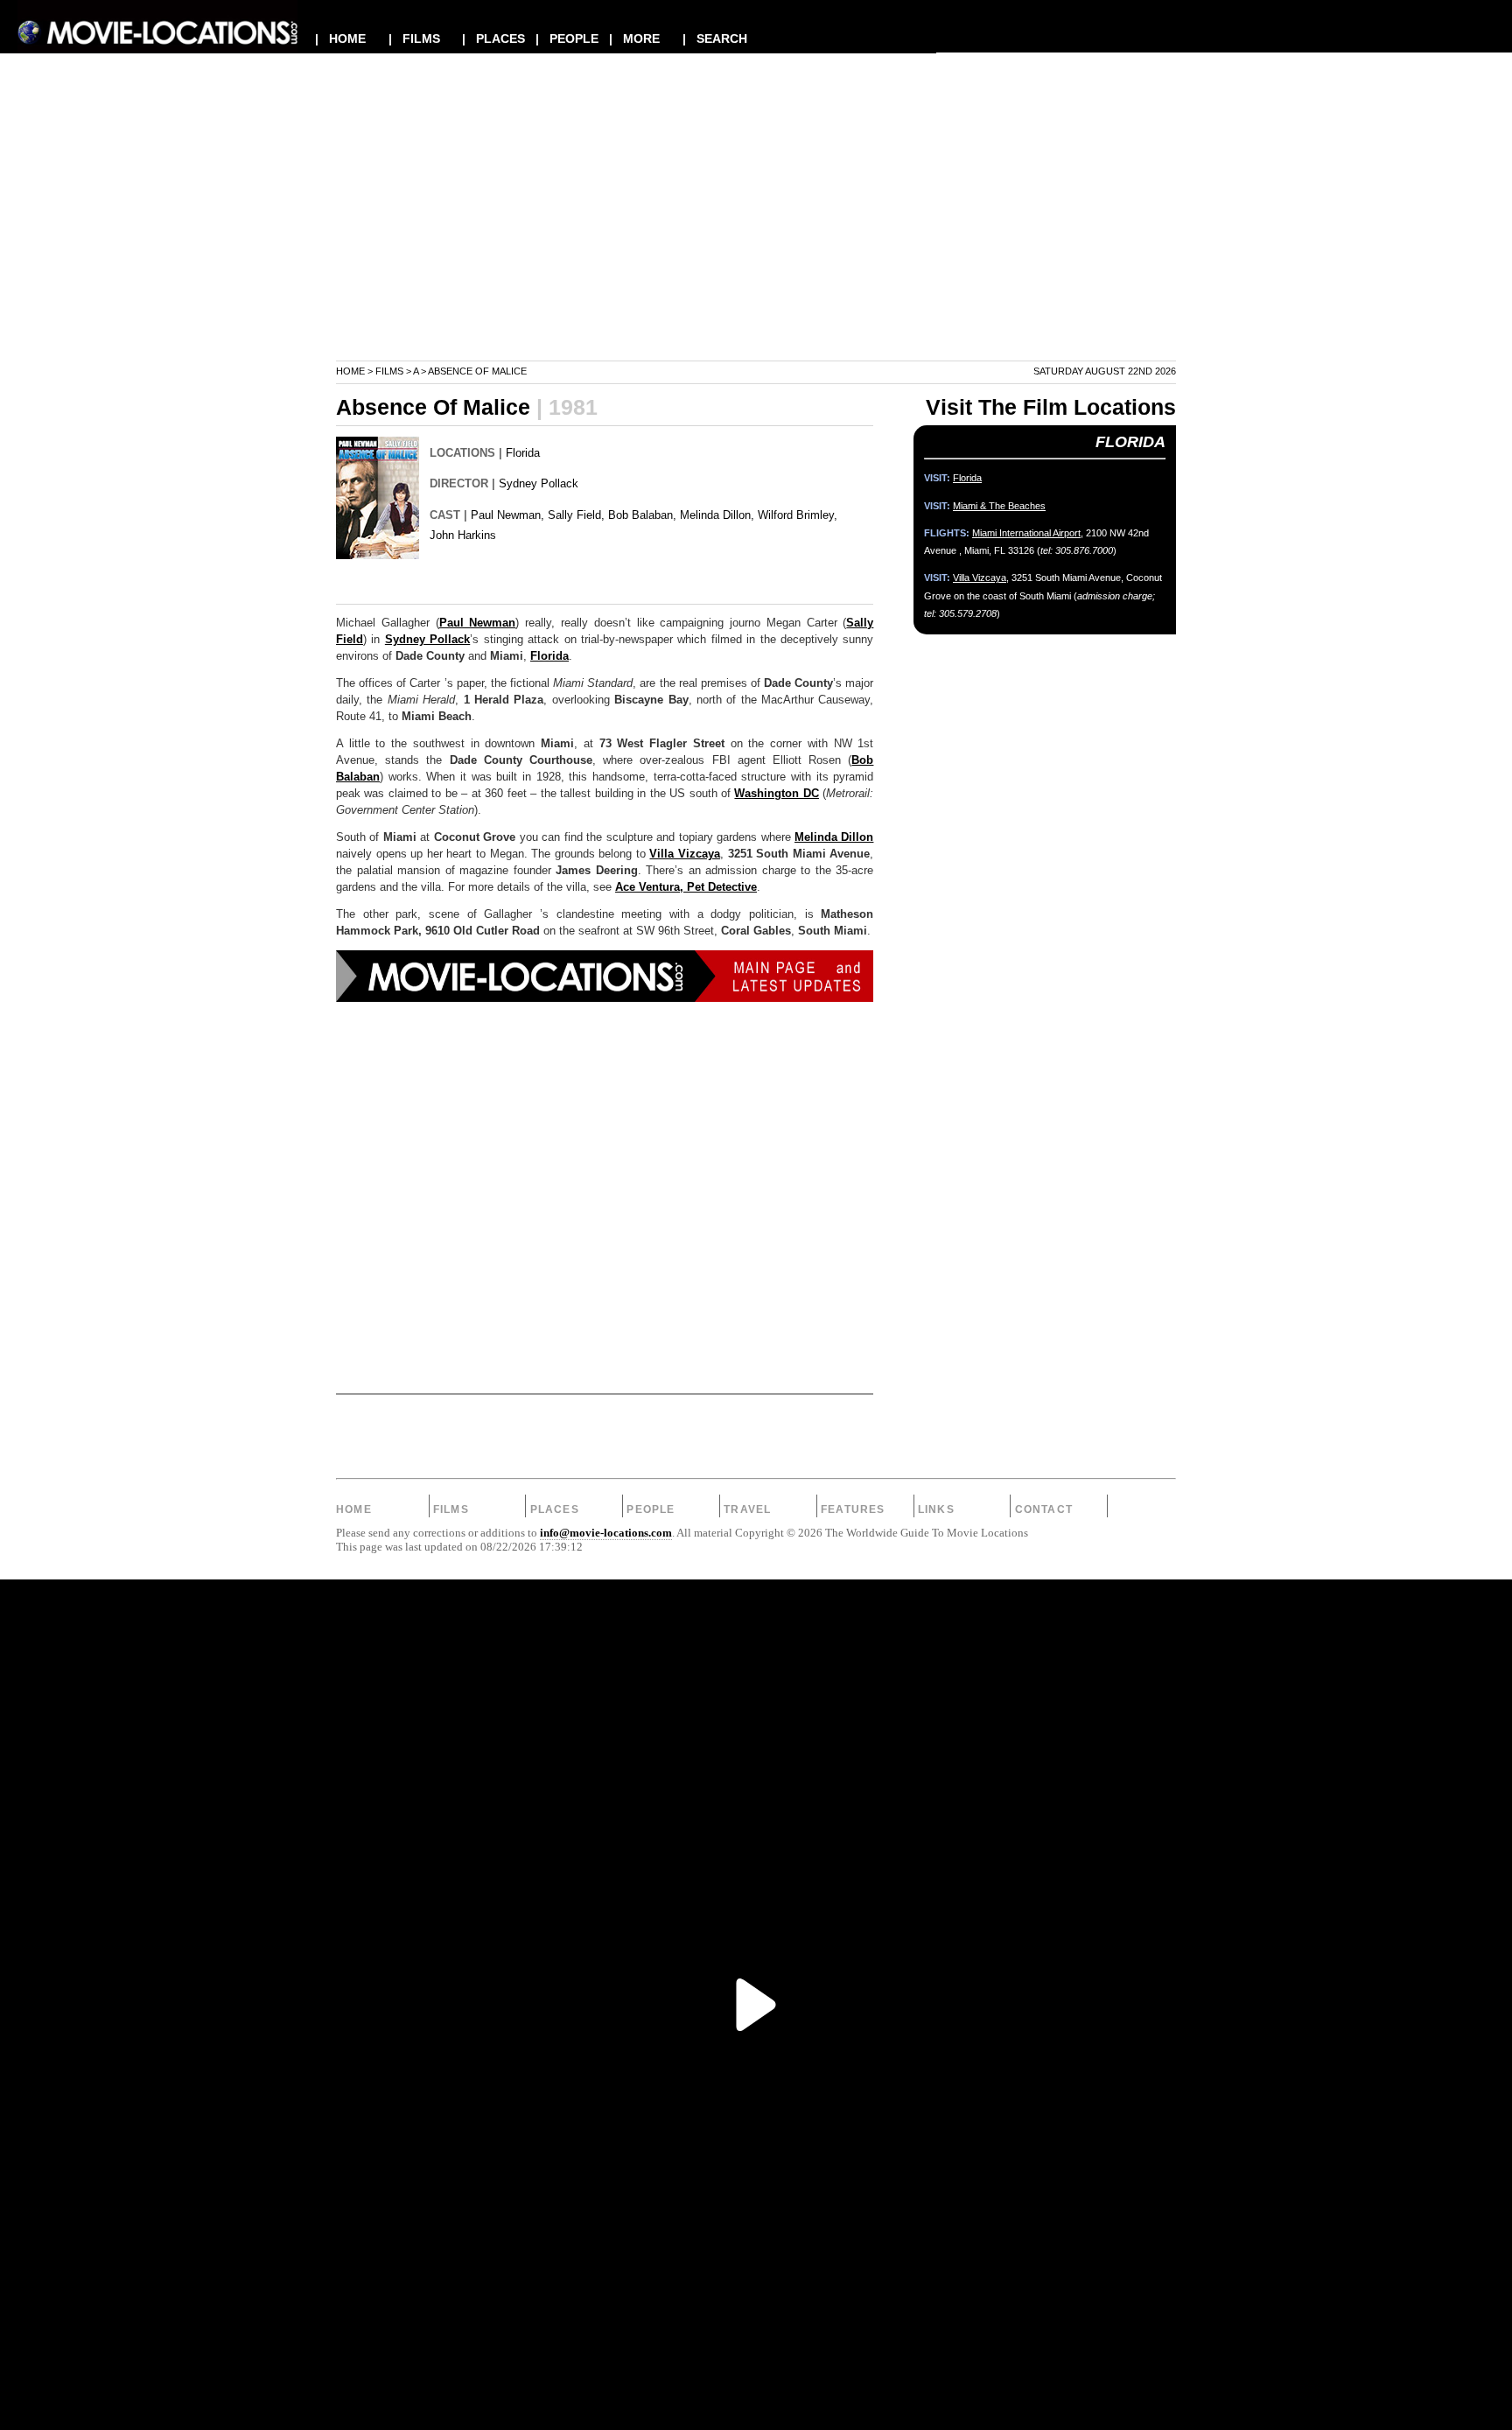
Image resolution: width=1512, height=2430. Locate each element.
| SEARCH (715, 39)
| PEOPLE (567, 39)
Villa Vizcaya (685, 854)
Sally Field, (576, 515)
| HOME (340, 39)
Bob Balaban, (642, 515)
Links (936, 1509)
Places (555, 1509)
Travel (747, 1509)
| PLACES (493, 39)
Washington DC (776, 794)
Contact (1044, 1509)
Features (853, 1509)
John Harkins (463, 535)
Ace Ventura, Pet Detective (686, 887)
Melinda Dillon (834, 837)
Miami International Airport (1026, 533)
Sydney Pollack (539, 483)
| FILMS (414, 39)
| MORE (634, 39)
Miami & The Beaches (999, 506)
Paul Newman (478, 623)
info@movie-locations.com (606, 1533)
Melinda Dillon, (717, 515)
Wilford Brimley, (798, 515)
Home (350, 371)
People (651, 1509)
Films (389, 371)
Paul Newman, (507, 515)
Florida (523, 453)
